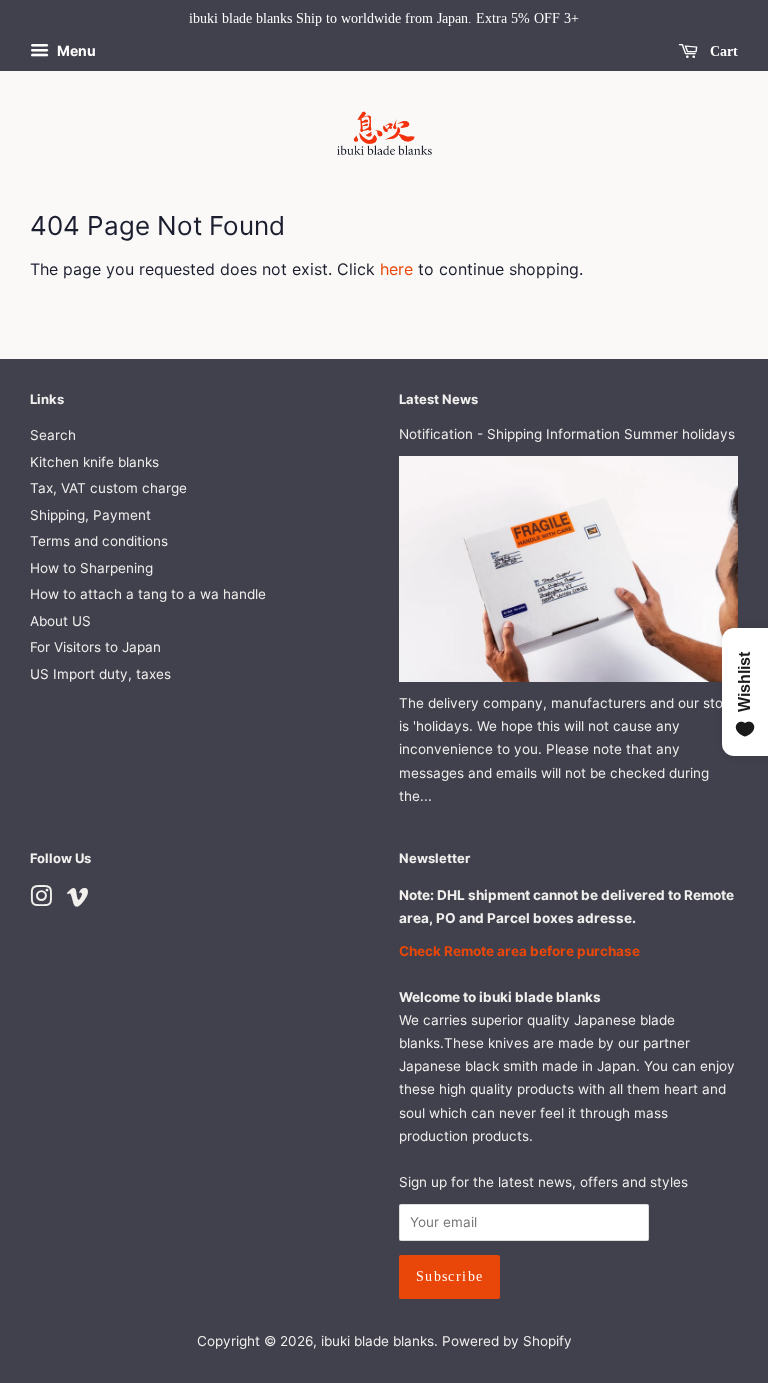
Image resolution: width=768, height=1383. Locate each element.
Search (53, 435)
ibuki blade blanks (377, 1341)
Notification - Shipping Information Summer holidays (567, 434)
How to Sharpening (91, 568)
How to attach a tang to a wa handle (148, 594)
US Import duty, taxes (100, 674)
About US (60, 621)
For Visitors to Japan (95, 647)
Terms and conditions (99, 541)
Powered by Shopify (507, 1341)
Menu (75, 50)
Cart (722, 51)
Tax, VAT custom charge (108, 488)
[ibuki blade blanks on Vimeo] (78, 900)
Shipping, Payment (90, 515)
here (396, 269)
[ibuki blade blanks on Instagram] (41, 900)
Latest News (438, 399)
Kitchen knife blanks (94, 462)
